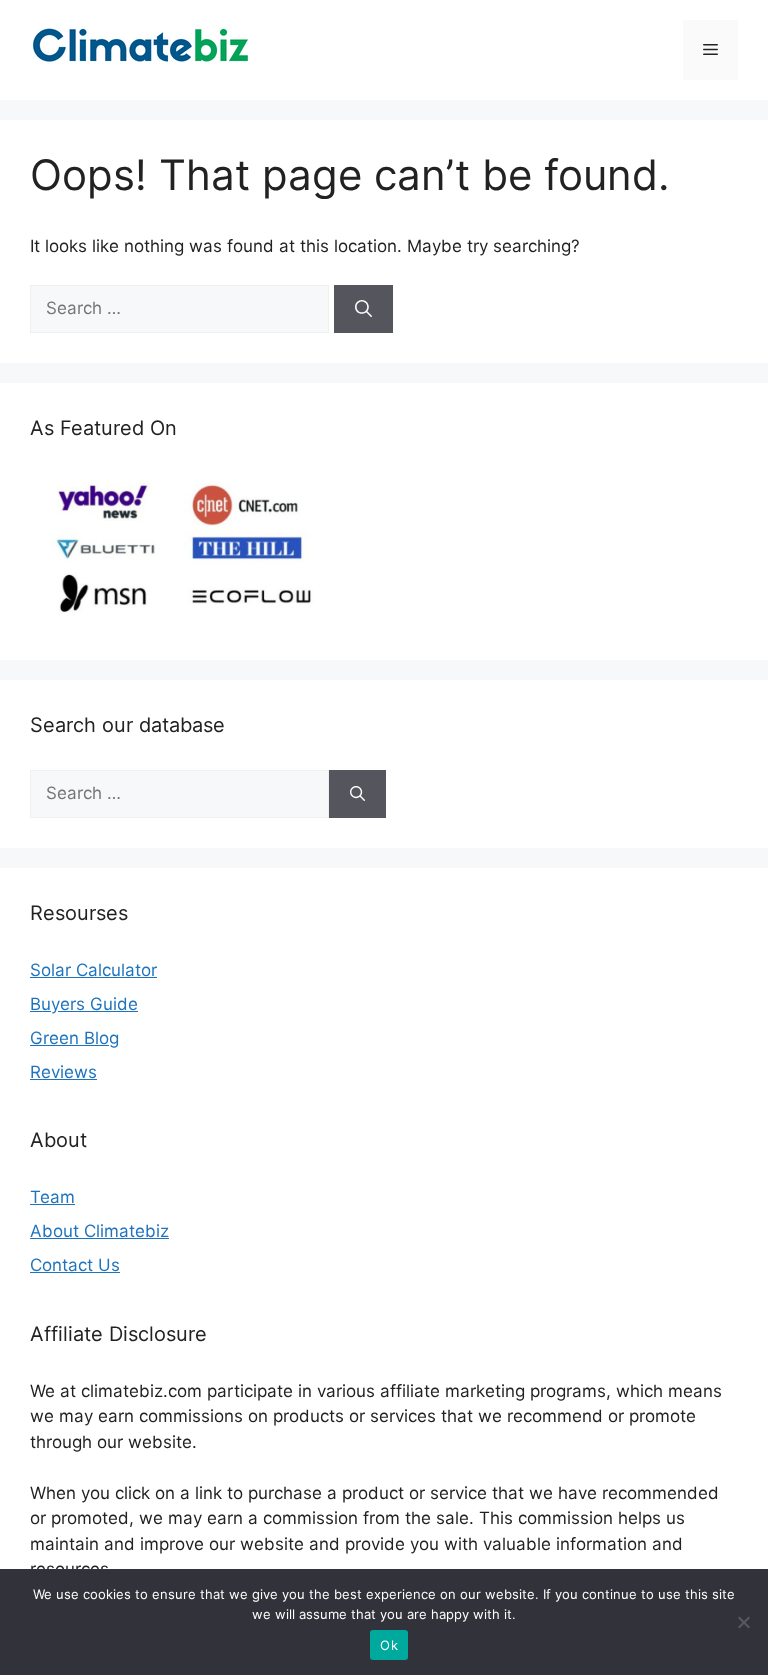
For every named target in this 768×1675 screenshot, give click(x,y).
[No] (743, 1622)
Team (52, 1197)
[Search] (363, 309)
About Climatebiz (99, 1231)
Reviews (63, 1072)
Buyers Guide (84, 1004)
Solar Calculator (93, 970)
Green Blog (74, 1038)
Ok (389, 1645)
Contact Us (75, 1265)
